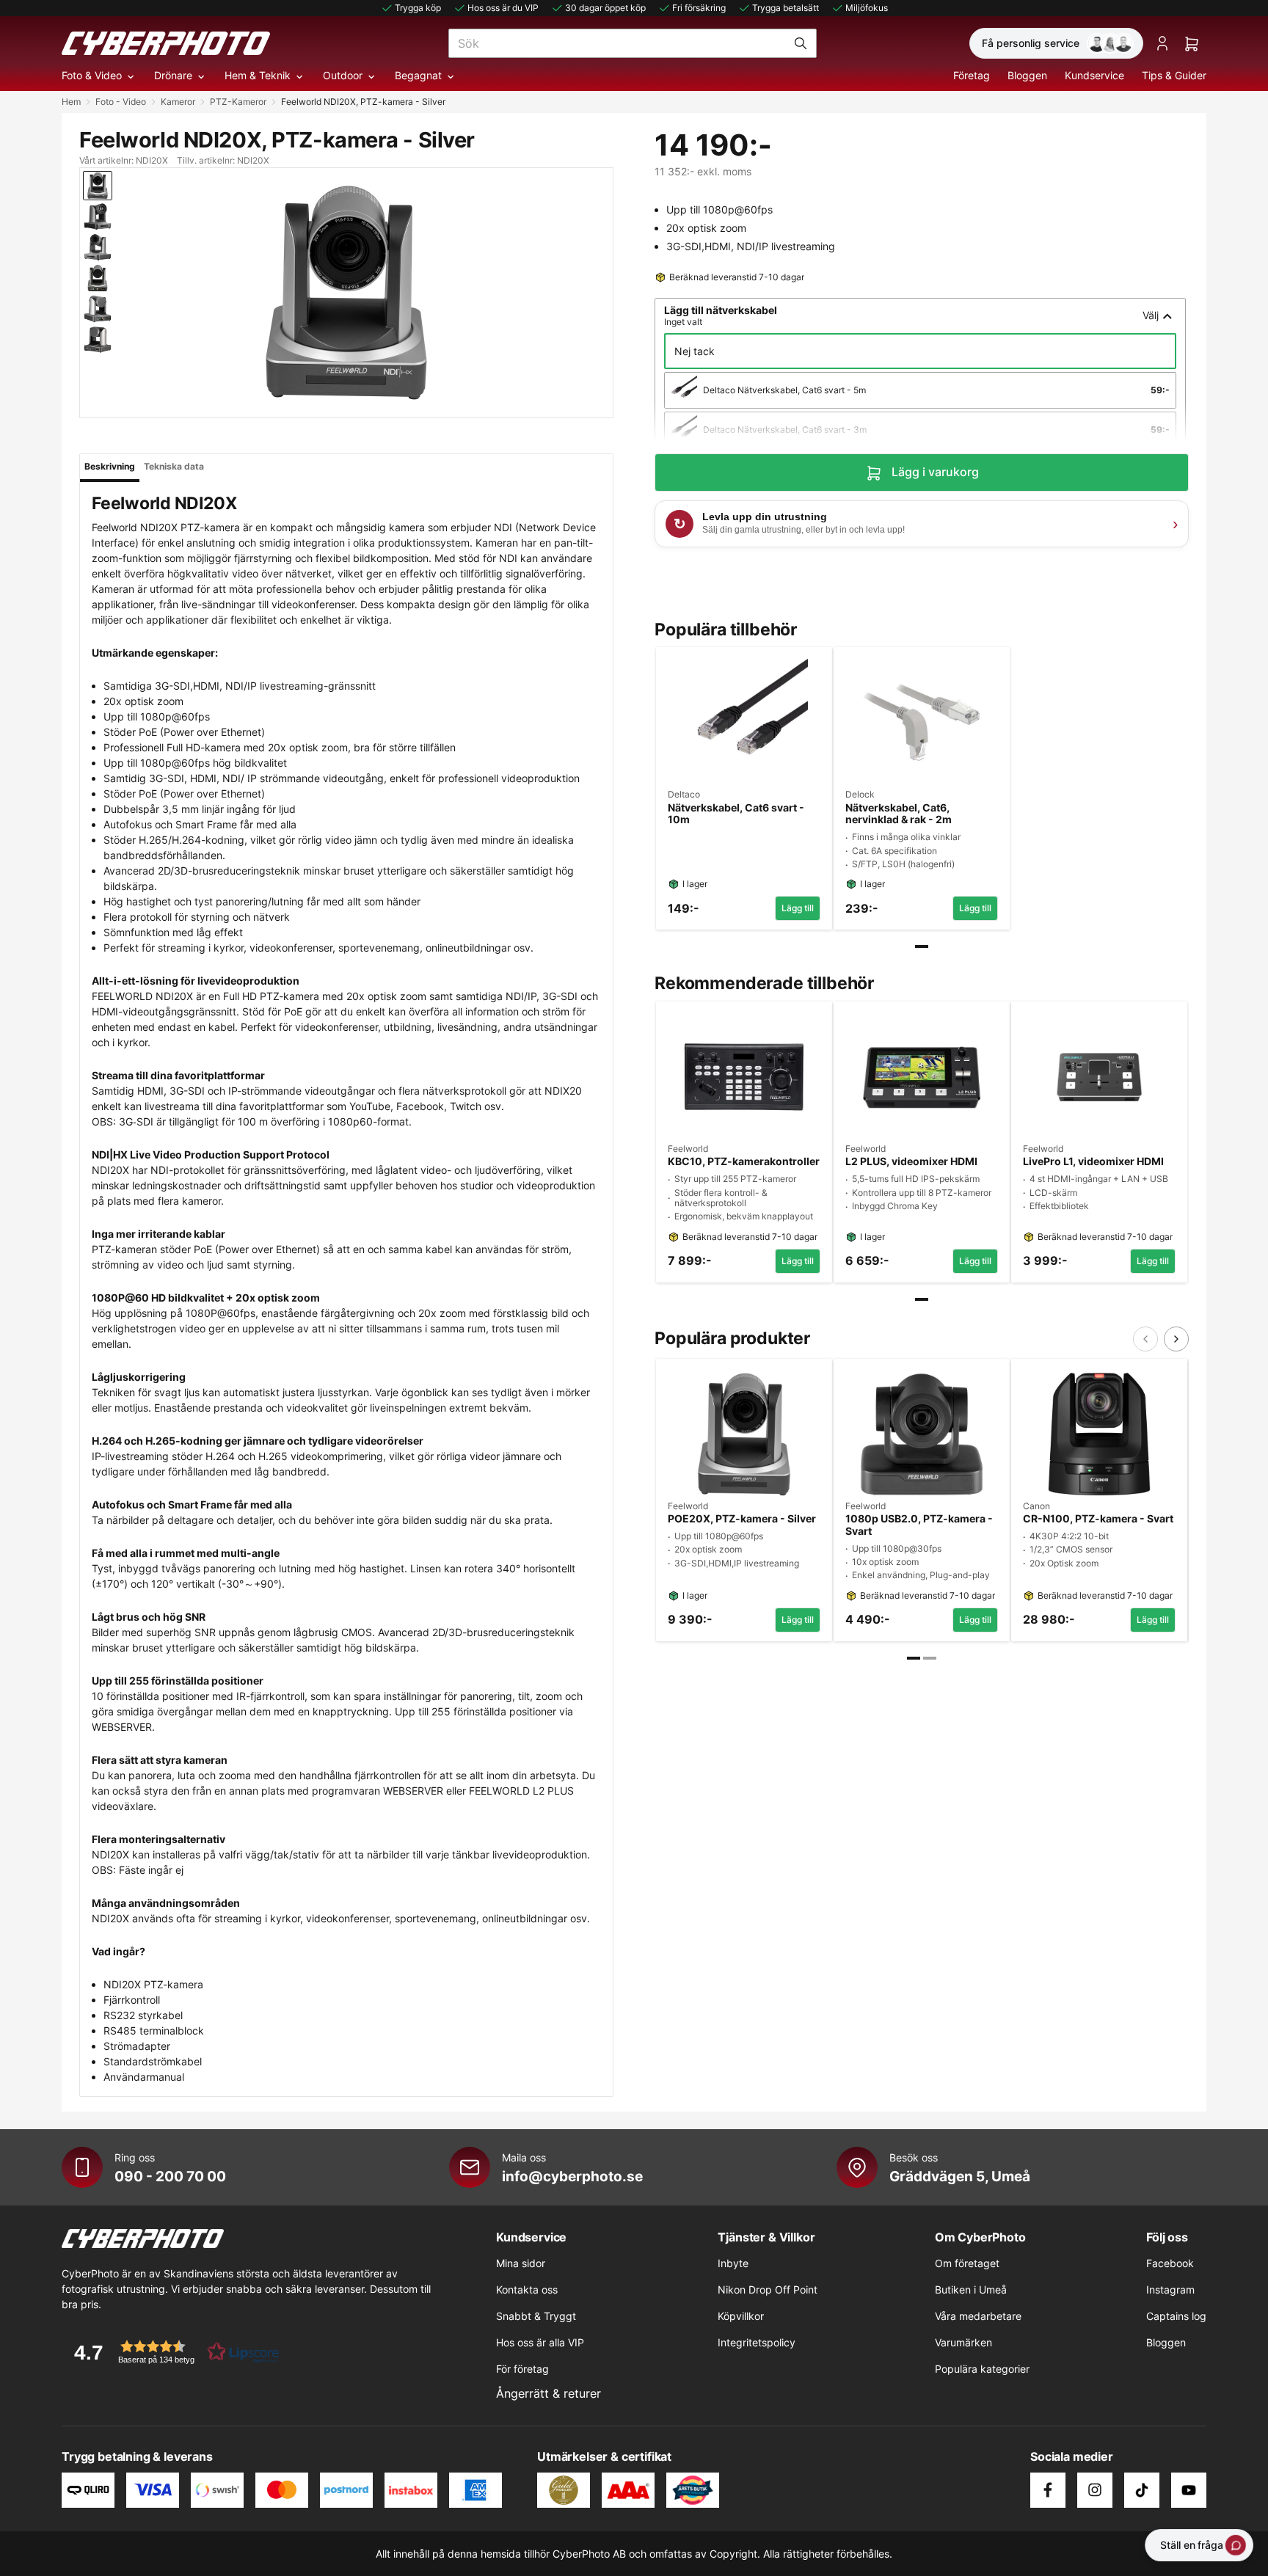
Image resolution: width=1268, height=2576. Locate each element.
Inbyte (733, 2263)
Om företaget (967, 2263)
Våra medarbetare (978, 2316)
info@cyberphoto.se (572, 2176)
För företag (522, 2369)
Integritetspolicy (757, 2342)
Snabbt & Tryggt (536, 2316)
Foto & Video (92, 75)
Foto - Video (121, 102)
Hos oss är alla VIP (540, 2342)
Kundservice (1094, 75)
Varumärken (963, 2342)
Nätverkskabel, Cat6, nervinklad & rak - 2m (899, 814)
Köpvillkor (741, 2316)
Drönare (173, 75)
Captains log (1176, 2316)
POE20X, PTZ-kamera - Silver (742, 1519)
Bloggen (1027, 75)
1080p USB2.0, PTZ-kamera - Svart (919, 1525)
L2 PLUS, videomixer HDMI (911, 1161)
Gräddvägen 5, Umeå (960, 2176)
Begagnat (418, 75)
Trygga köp (418, 8)
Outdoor (343, 75)
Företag (972, 75)
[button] (172, 2352)
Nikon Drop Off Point (768, 2289)
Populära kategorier (982, 2369)
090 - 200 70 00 (170, 2176)
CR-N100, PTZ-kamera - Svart (1098, 1519)
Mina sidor (521, 2263)
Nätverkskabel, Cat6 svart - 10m (736, 814)
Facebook (1170, 2263)
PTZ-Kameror (238, 102)
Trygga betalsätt (786, 8)
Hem (71, 102)
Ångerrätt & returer (549, 2393)
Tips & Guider (1174, 75)
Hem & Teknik (258, 75)
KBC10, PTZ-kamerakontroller (744, 1161)
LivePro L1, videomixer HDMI (1093, 1161)
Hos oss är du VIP (503, 8)
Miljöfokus (867, 8)
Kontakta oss (527, 2289)
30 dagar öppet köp (605, 8)
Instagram (1170, 2289)
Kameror (178, 102)
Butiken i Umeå (971, 2289)
